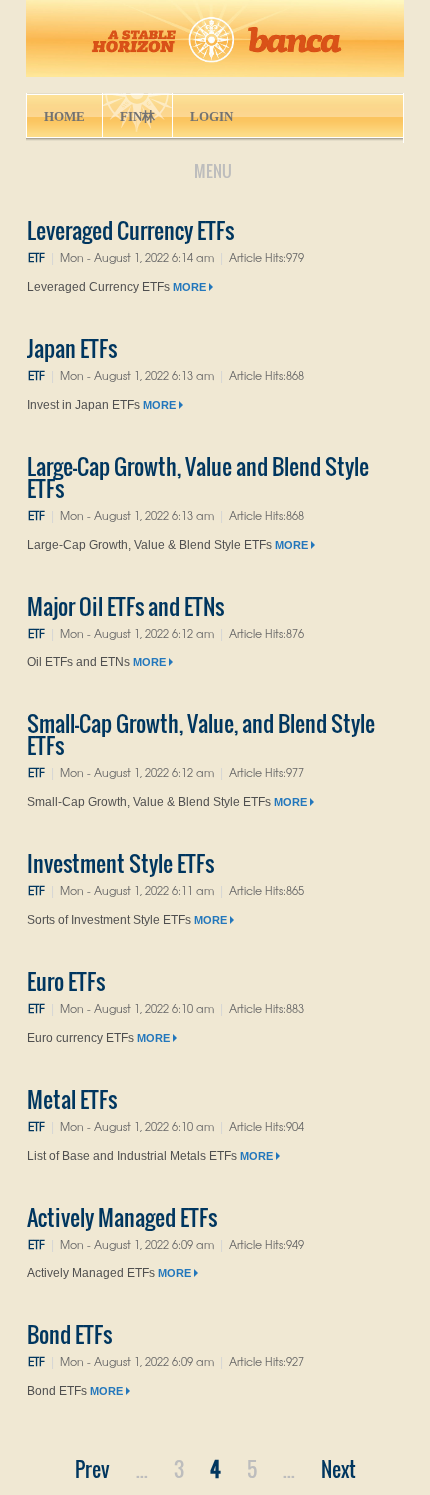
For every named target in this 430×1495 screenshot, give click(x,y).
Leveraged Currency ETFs (130, 230)
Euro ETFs (66, 981)
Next (338, 1469)
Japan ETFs (72, 348)
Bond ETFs (69, 1334)
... (142, 1469)
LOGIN (211, 116)
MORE (191, 287)
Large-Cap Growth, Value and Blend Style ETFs (198, 477)
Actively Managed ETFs (122, 1217)
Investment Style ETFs (120, 863)
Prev (92, 1469)
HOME (64, 116)
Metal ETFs (72, 1099)
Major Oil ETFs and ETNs (125, 606)
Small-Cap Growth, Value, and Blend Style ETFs (201, 734)
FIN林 (137, 116)
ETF (36, 257)
